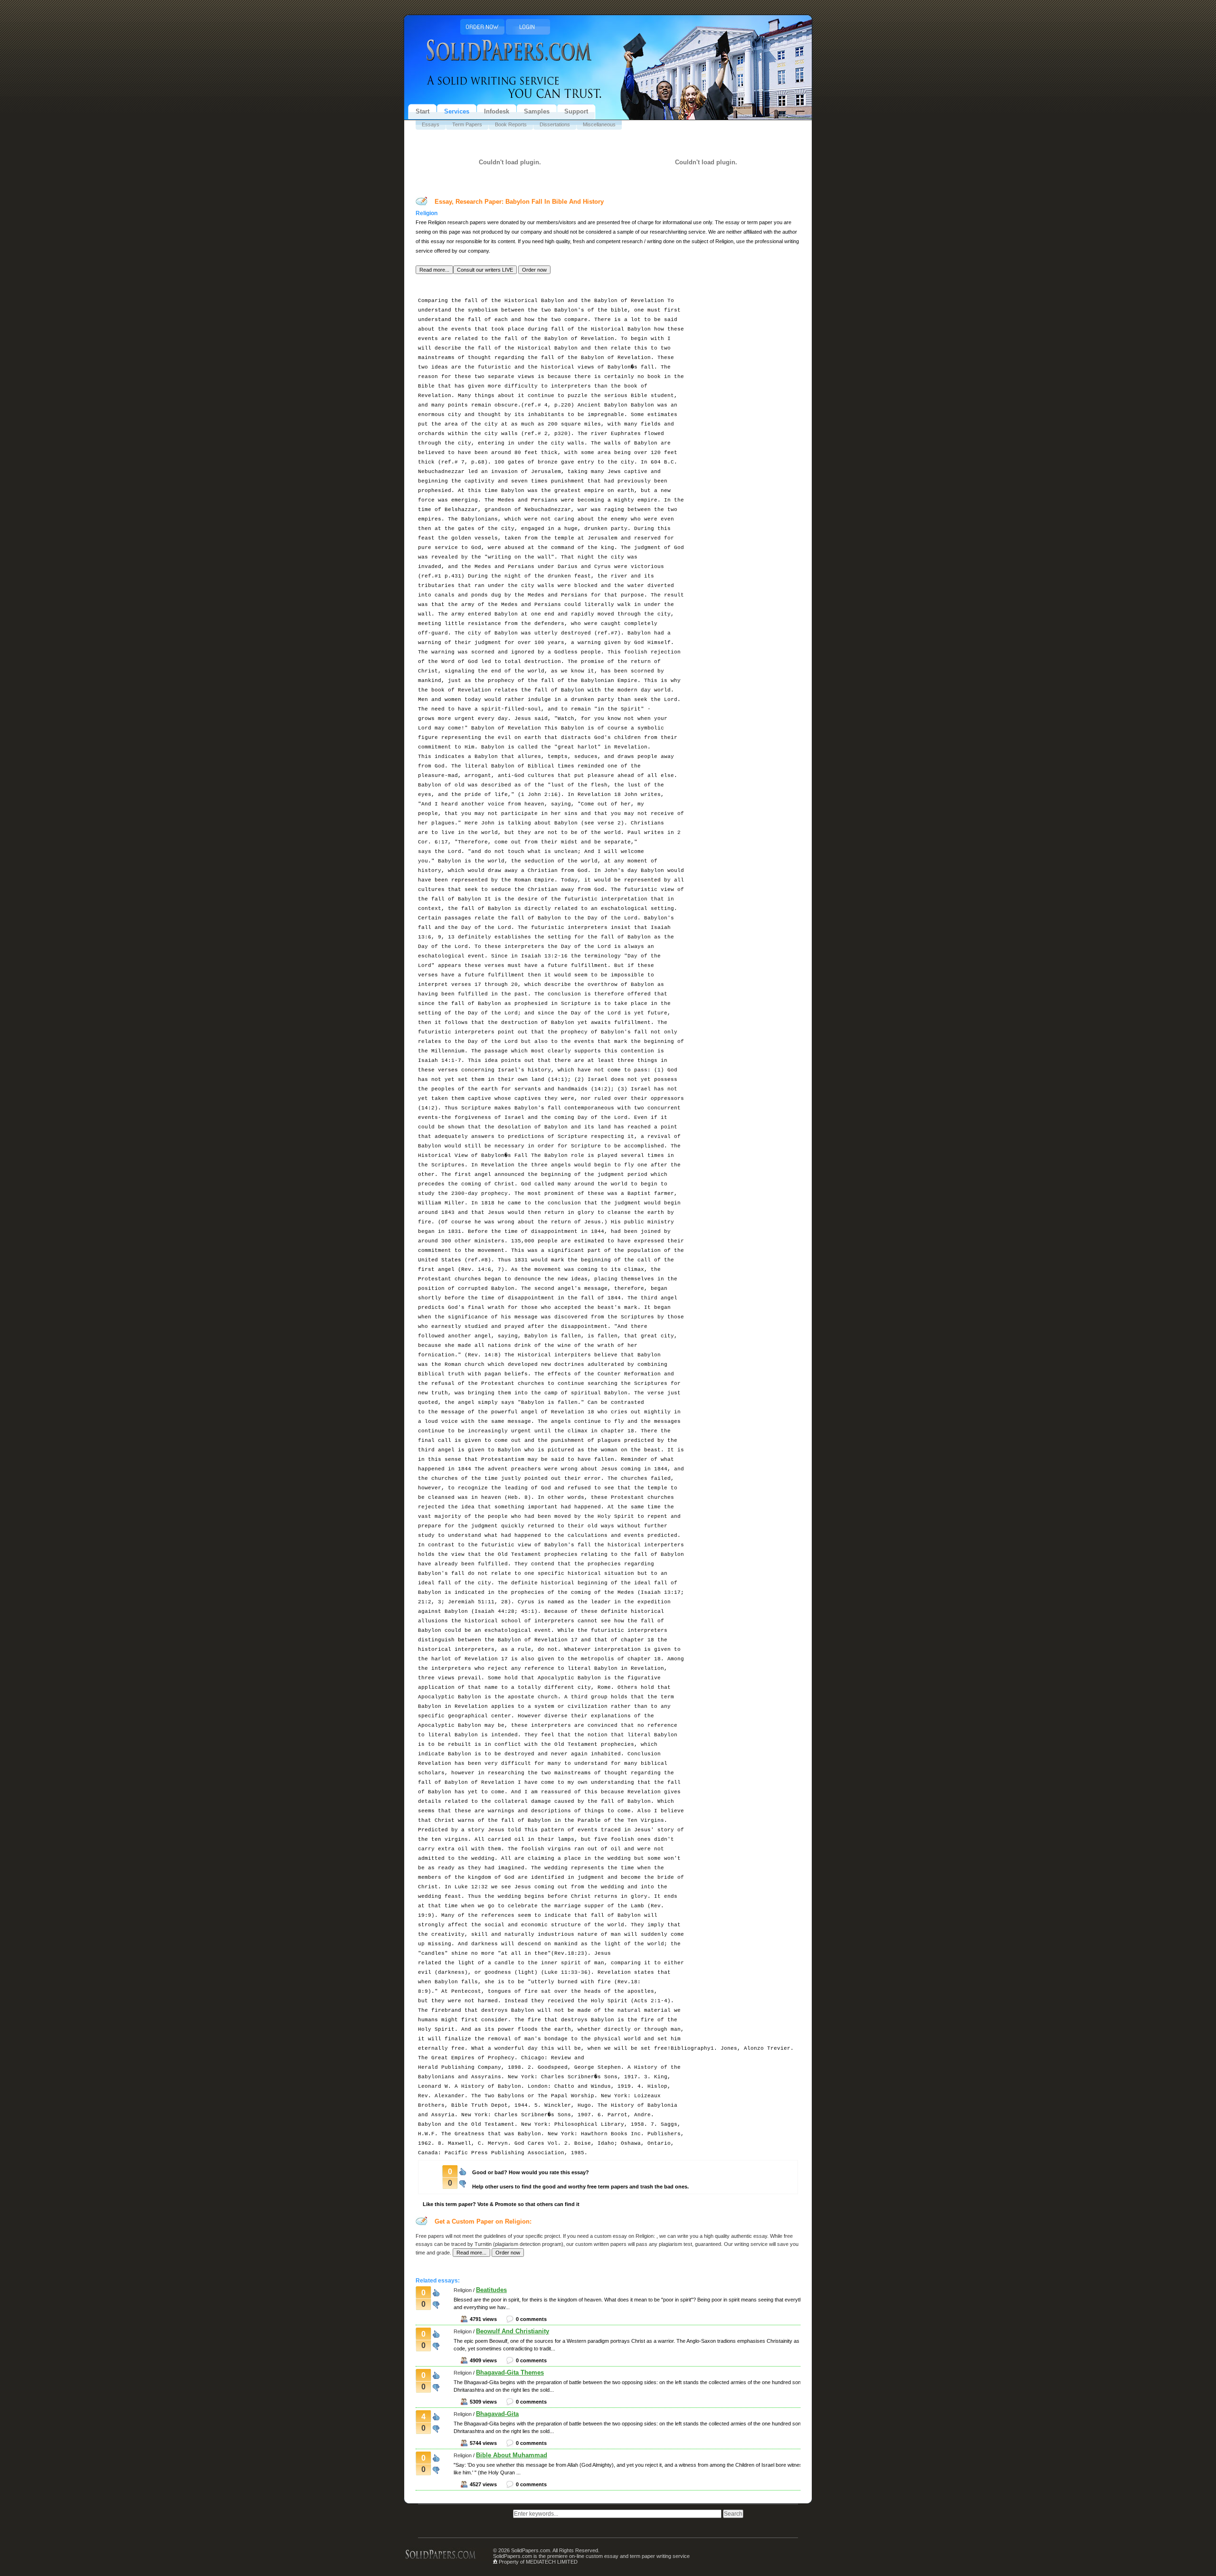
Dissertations (555, 124)
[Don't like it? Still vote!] (463, 2182)
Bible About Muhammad (512, 2455)
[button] (434, 270)
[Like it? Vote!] (463, 2171)
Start (423, 111)
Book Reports (511, 124)
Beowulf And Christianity (513, 2331)
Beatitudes (491, 2290)
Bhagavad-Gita (497, 2414)
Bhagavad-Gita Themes (510, 2372)
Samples (537, 111)
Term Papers (467, 124)
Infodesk (497, 111)
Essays (431, 124)
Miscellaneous (599, 124)
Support (576, 111)
